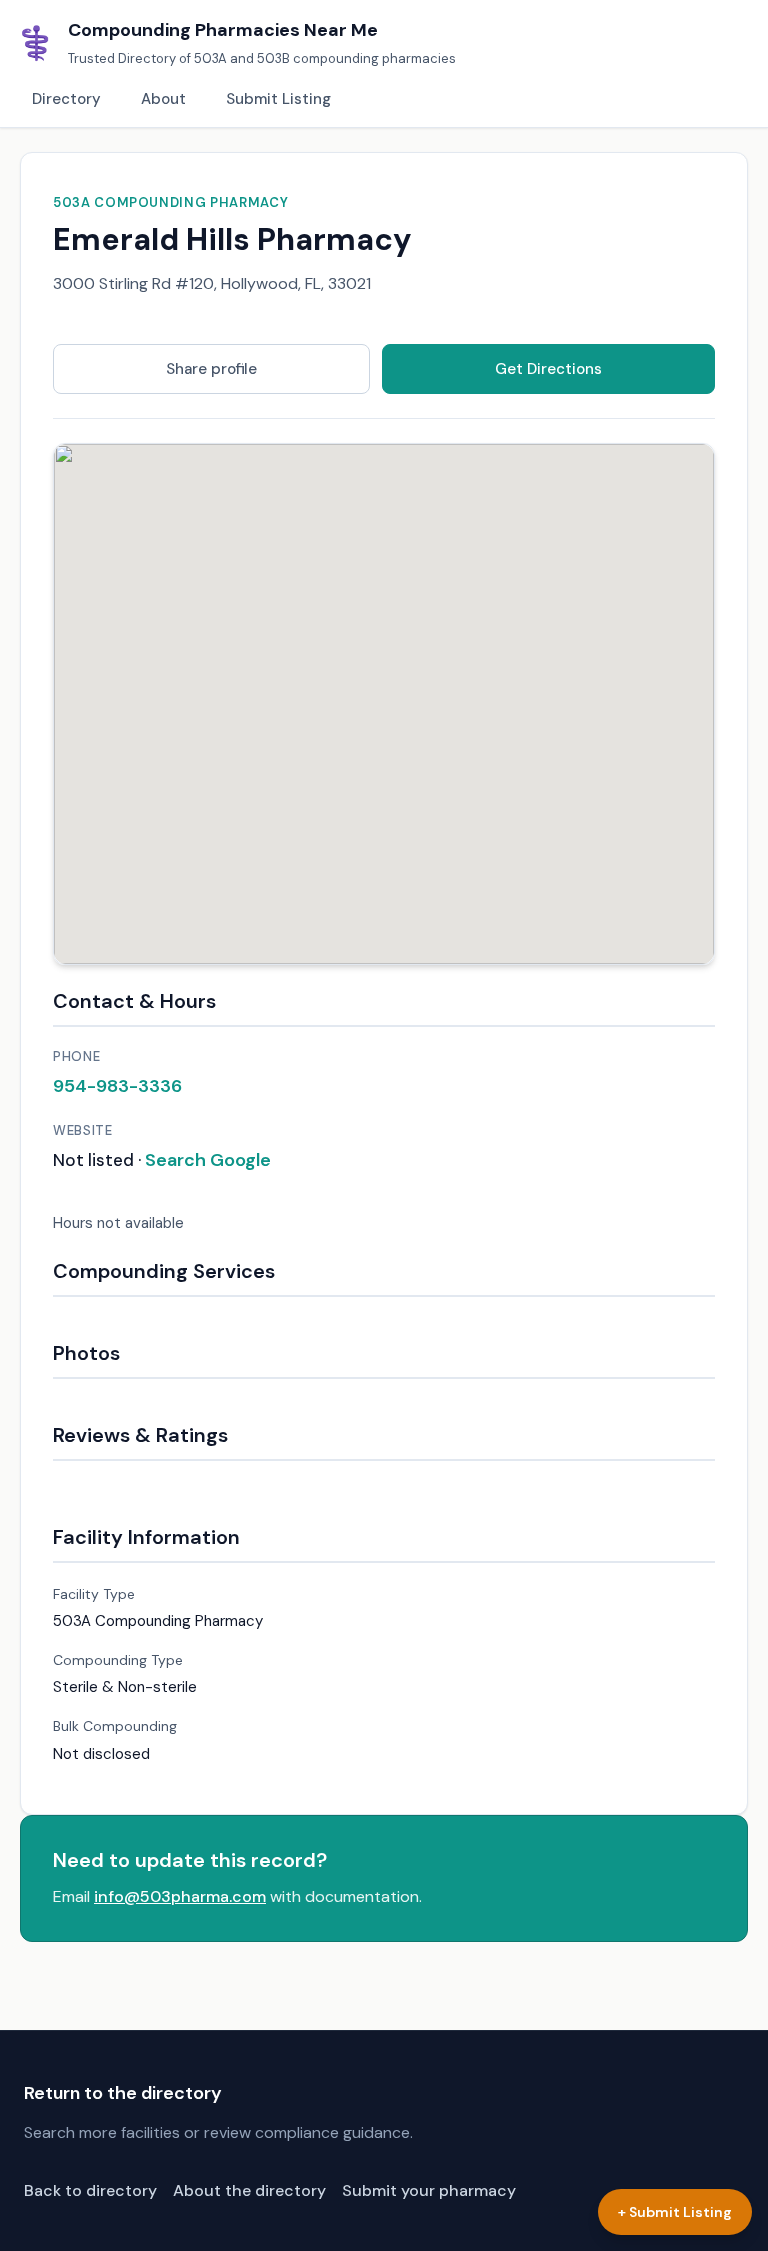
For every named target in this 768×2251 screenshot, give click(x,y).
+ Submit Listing (675, 2212)
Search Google (208, 1160)
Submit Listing (278, 99)
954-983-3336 (117, 1086)
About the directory (249, 2190)
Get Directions (548, 369)
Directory (66, 99)
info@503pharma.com (180, 1896)
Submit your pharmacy (429, 2190)
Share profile (211, 369)
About (163, 99)
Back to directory (90, 2190)
